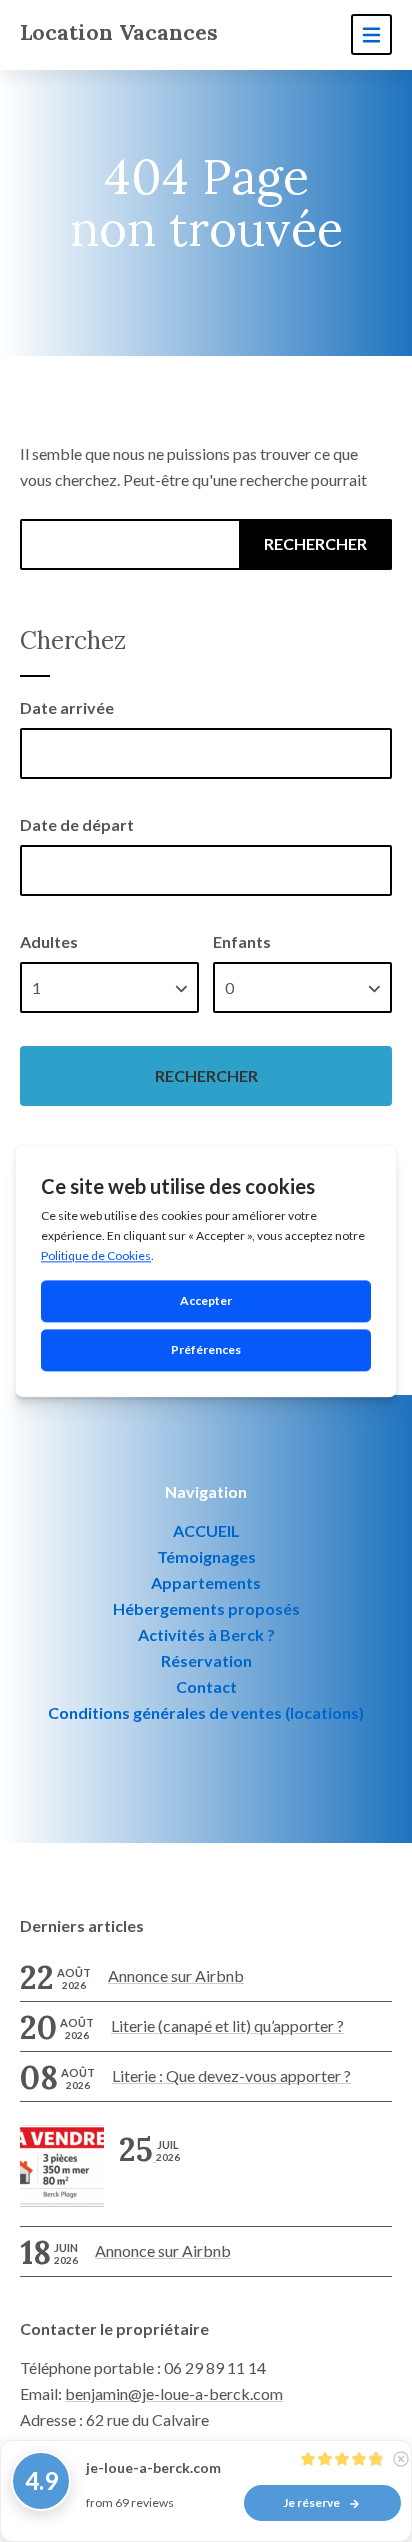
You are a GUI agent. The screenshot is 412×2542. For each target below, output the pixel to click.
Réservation (206, 1660)
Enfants (242, 941)
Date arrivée (67, 707)
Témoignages (206, 1556)
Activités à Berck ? (206, 1634)
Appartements (206, 1582)
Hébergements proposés (206, 1608)
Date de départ (77, 824)
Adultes (49, 941)
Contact (206, 1686)
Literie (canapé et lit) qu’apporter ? (227, 2025)
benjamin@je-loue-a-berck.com (174, 2393)
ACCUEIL (206, 1530)
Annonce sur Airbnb (176, 1975)
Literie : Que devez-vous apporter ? (231, 2075)
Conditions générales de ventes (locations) (206, 1712)
